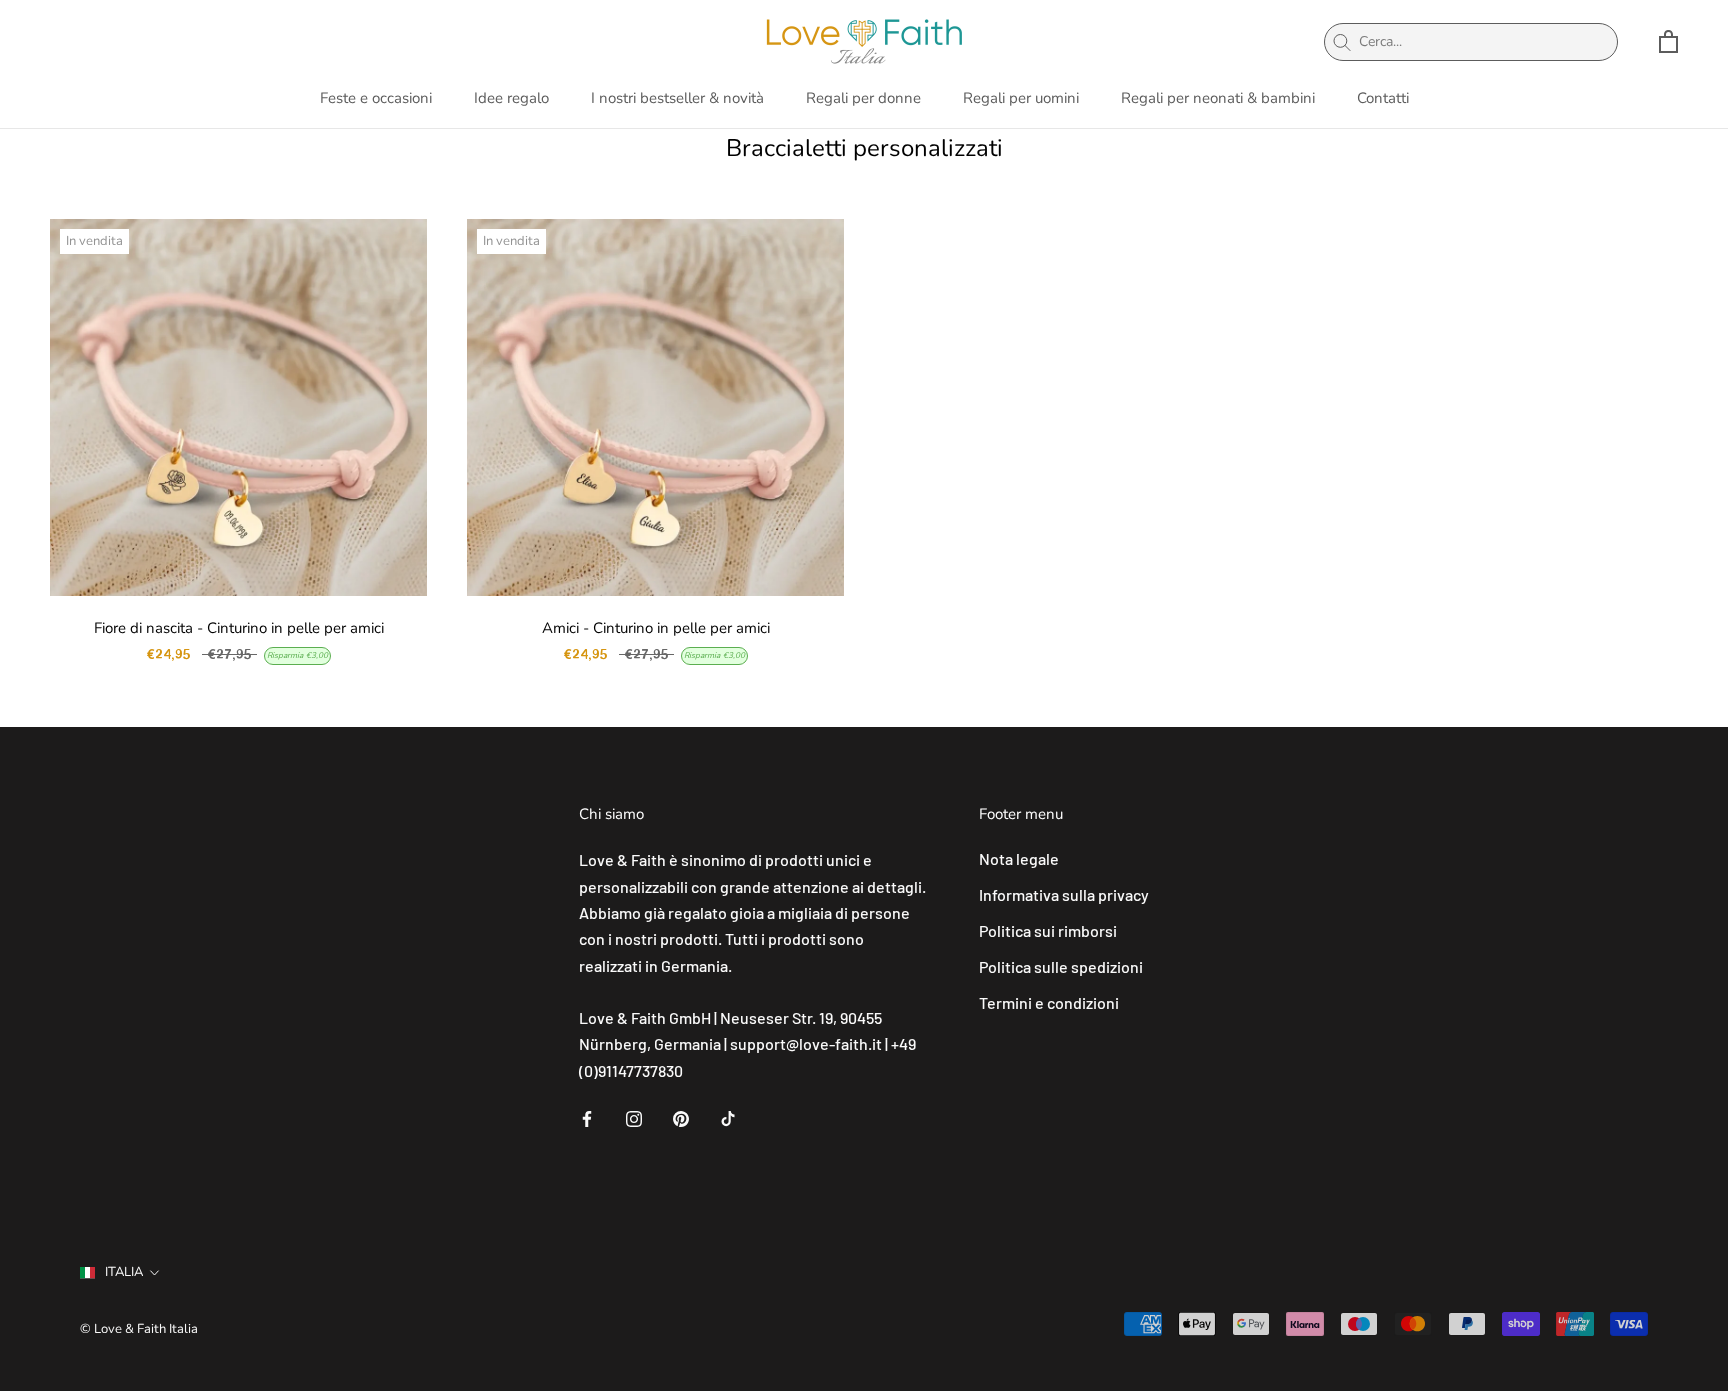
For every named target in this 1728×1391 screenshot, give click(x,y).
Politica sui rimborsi (1048, 930)
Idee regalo (511, 98)
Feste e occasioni (376, 98)
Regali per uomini (1021, 98)
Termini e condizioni (1049, 1002)
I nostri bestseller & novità (677, 98)
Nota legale (1019, 858)
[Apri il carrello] (1668, 41)
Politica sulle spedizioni (1061, 966)
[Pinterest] (681, 1117)
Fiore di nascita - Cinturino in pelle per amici (239, 628)
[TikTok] (728, 1117)
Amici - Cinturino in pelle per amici (656, 628)
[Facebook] (587, 1117)
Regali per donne (863, 98)
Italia (124, 1272)
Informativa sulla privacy (1064, 894)
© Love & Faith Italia (139, 1329)
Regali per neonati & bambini (1218, 98)
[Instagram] (634, 1117)
